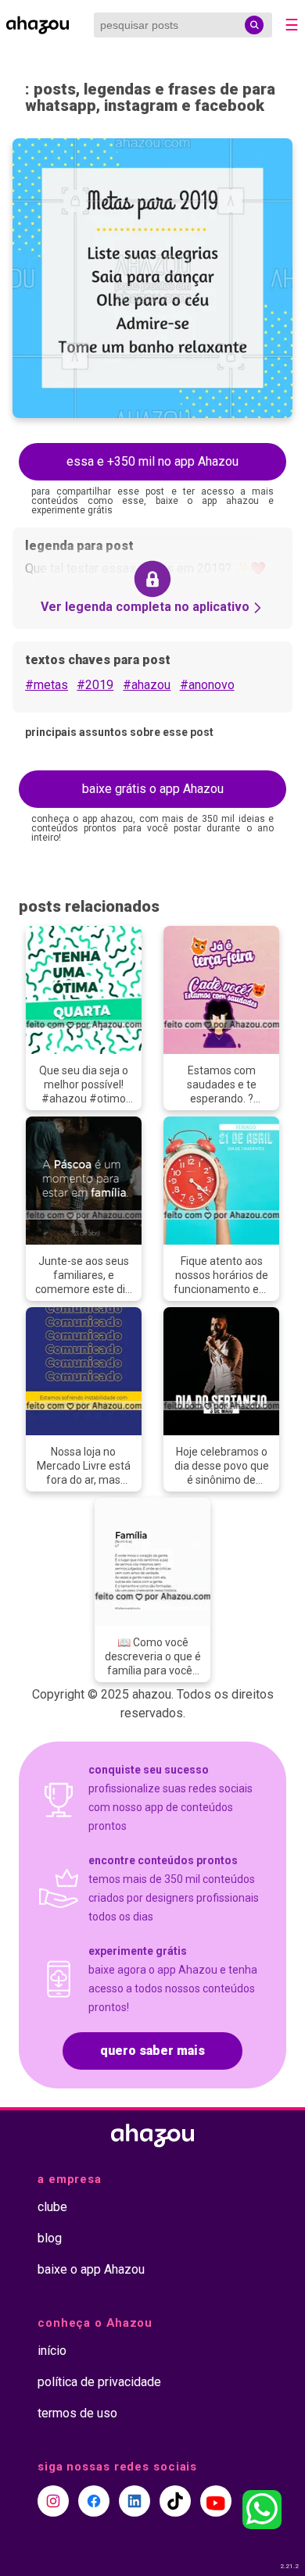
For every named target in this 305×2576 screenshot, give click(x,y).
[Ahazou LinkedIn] (135, 2501)
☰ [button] (292, 25)
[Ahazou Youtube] (216, 2501)
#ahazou (147, 685)
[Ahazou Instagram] (53, 2501)
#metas (47, 685)
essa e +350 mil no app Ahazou (152, 461)
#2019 (95, 685)
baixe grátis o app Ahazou (153, 789)
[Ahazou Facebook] (94, 2501)
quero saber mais (152, 2051)
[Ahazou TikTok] (175, 2501)
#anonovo (207, 685)
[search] (254, 25)
